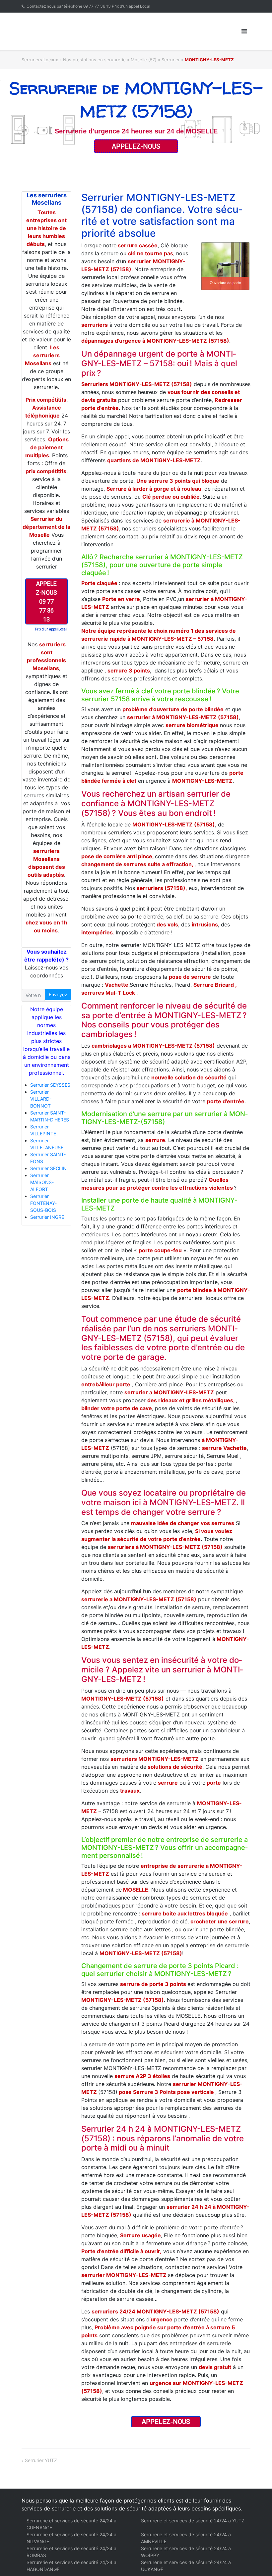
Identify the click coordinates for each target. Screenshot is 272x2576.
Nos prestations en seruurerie (94, 60)
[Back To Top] (256, 2560)
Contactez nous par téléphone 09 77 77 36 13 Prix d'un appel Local (86, 6)
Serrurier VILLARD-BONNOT (41, 1099)
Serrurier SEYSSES (50, 1085)
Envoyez (58, 994)
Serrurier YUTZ (41, 2460)
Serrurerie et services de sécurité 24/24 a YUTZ (193, 2521)
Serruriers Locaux (40, 60)
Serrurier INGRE (47, 1217)
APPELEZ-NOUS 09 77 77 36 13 (46, 601)
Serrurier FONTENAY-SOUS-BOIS (43, 1203)
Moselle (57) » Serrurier (155, 60)
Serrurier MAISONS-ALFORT (42, 1182)
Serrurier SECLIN (48, 1168)
